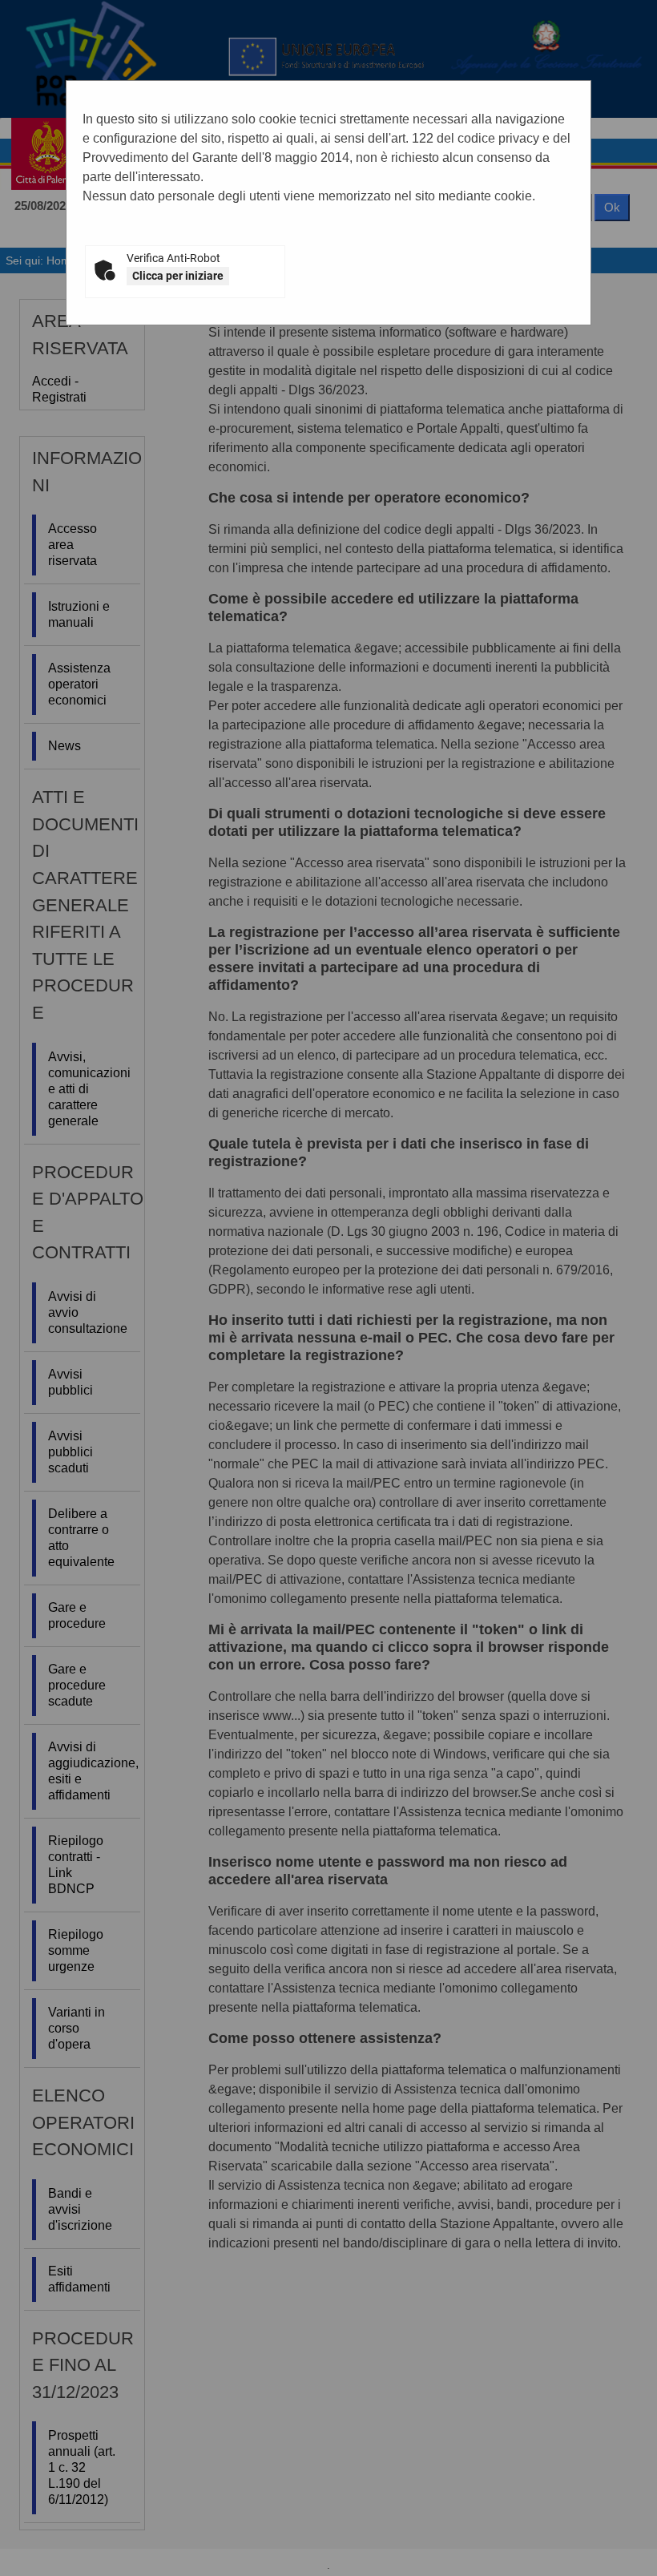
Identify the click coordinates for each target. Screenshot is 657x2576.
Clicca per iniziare (178, 276)
